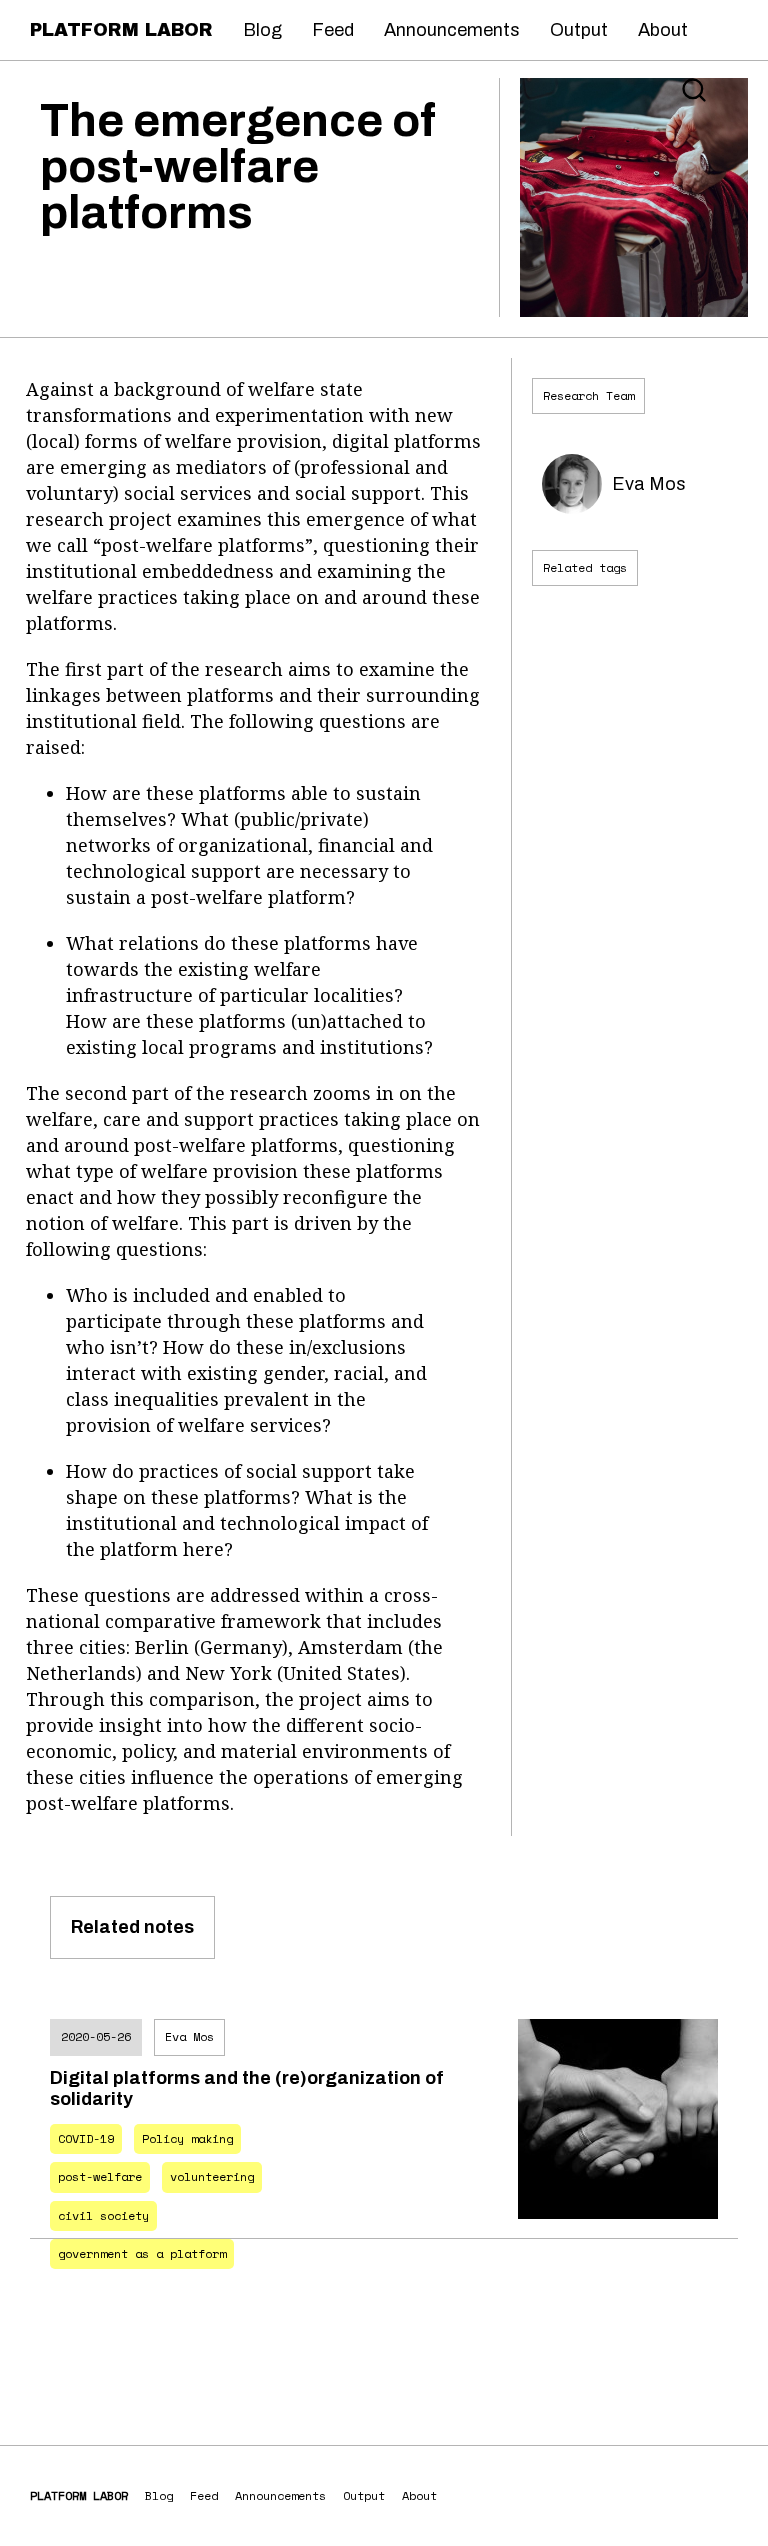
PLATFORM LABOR (121, 30)
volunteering (212, 2176)
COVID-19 (86, 2138)
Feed (333, 30)
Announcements (452, 30)
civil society (103, 2215)
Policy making (187, 2138)
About (663, 30)
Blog (262, 30)
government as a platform (142, 2253)
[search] (694, 90)
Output (579, 30)
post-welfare (100, 2176)
